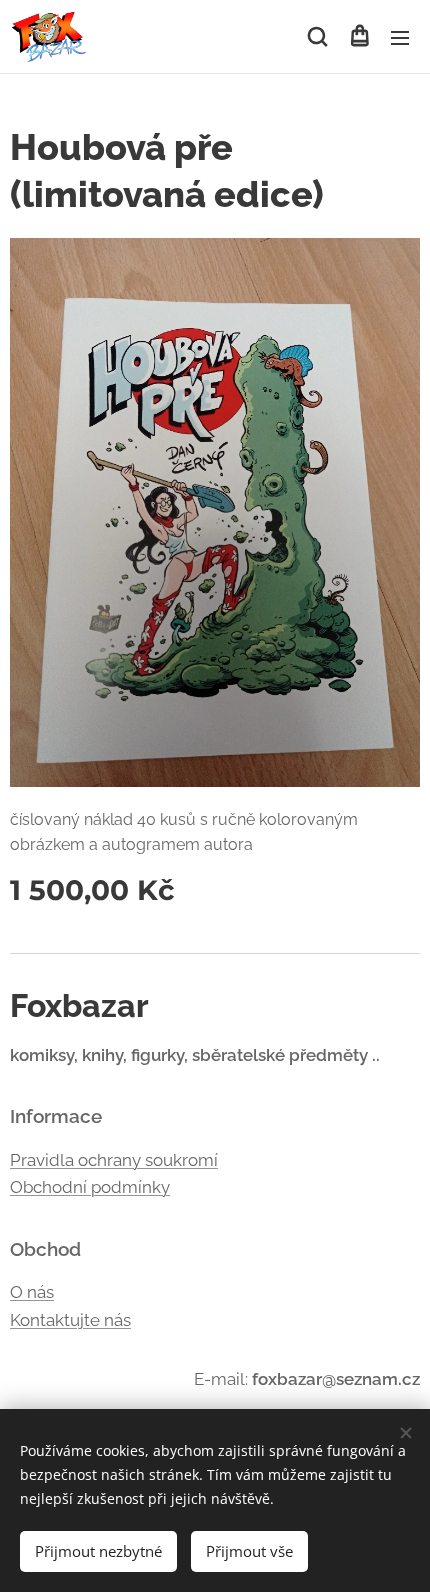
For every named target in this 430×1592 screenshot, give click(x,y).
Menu (400, 37)
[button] (317, 37)
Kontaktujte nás (70, 1320)
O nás (32, 1292)
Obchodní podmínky (90, 1187)
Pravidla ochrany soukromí (114, 1160)
